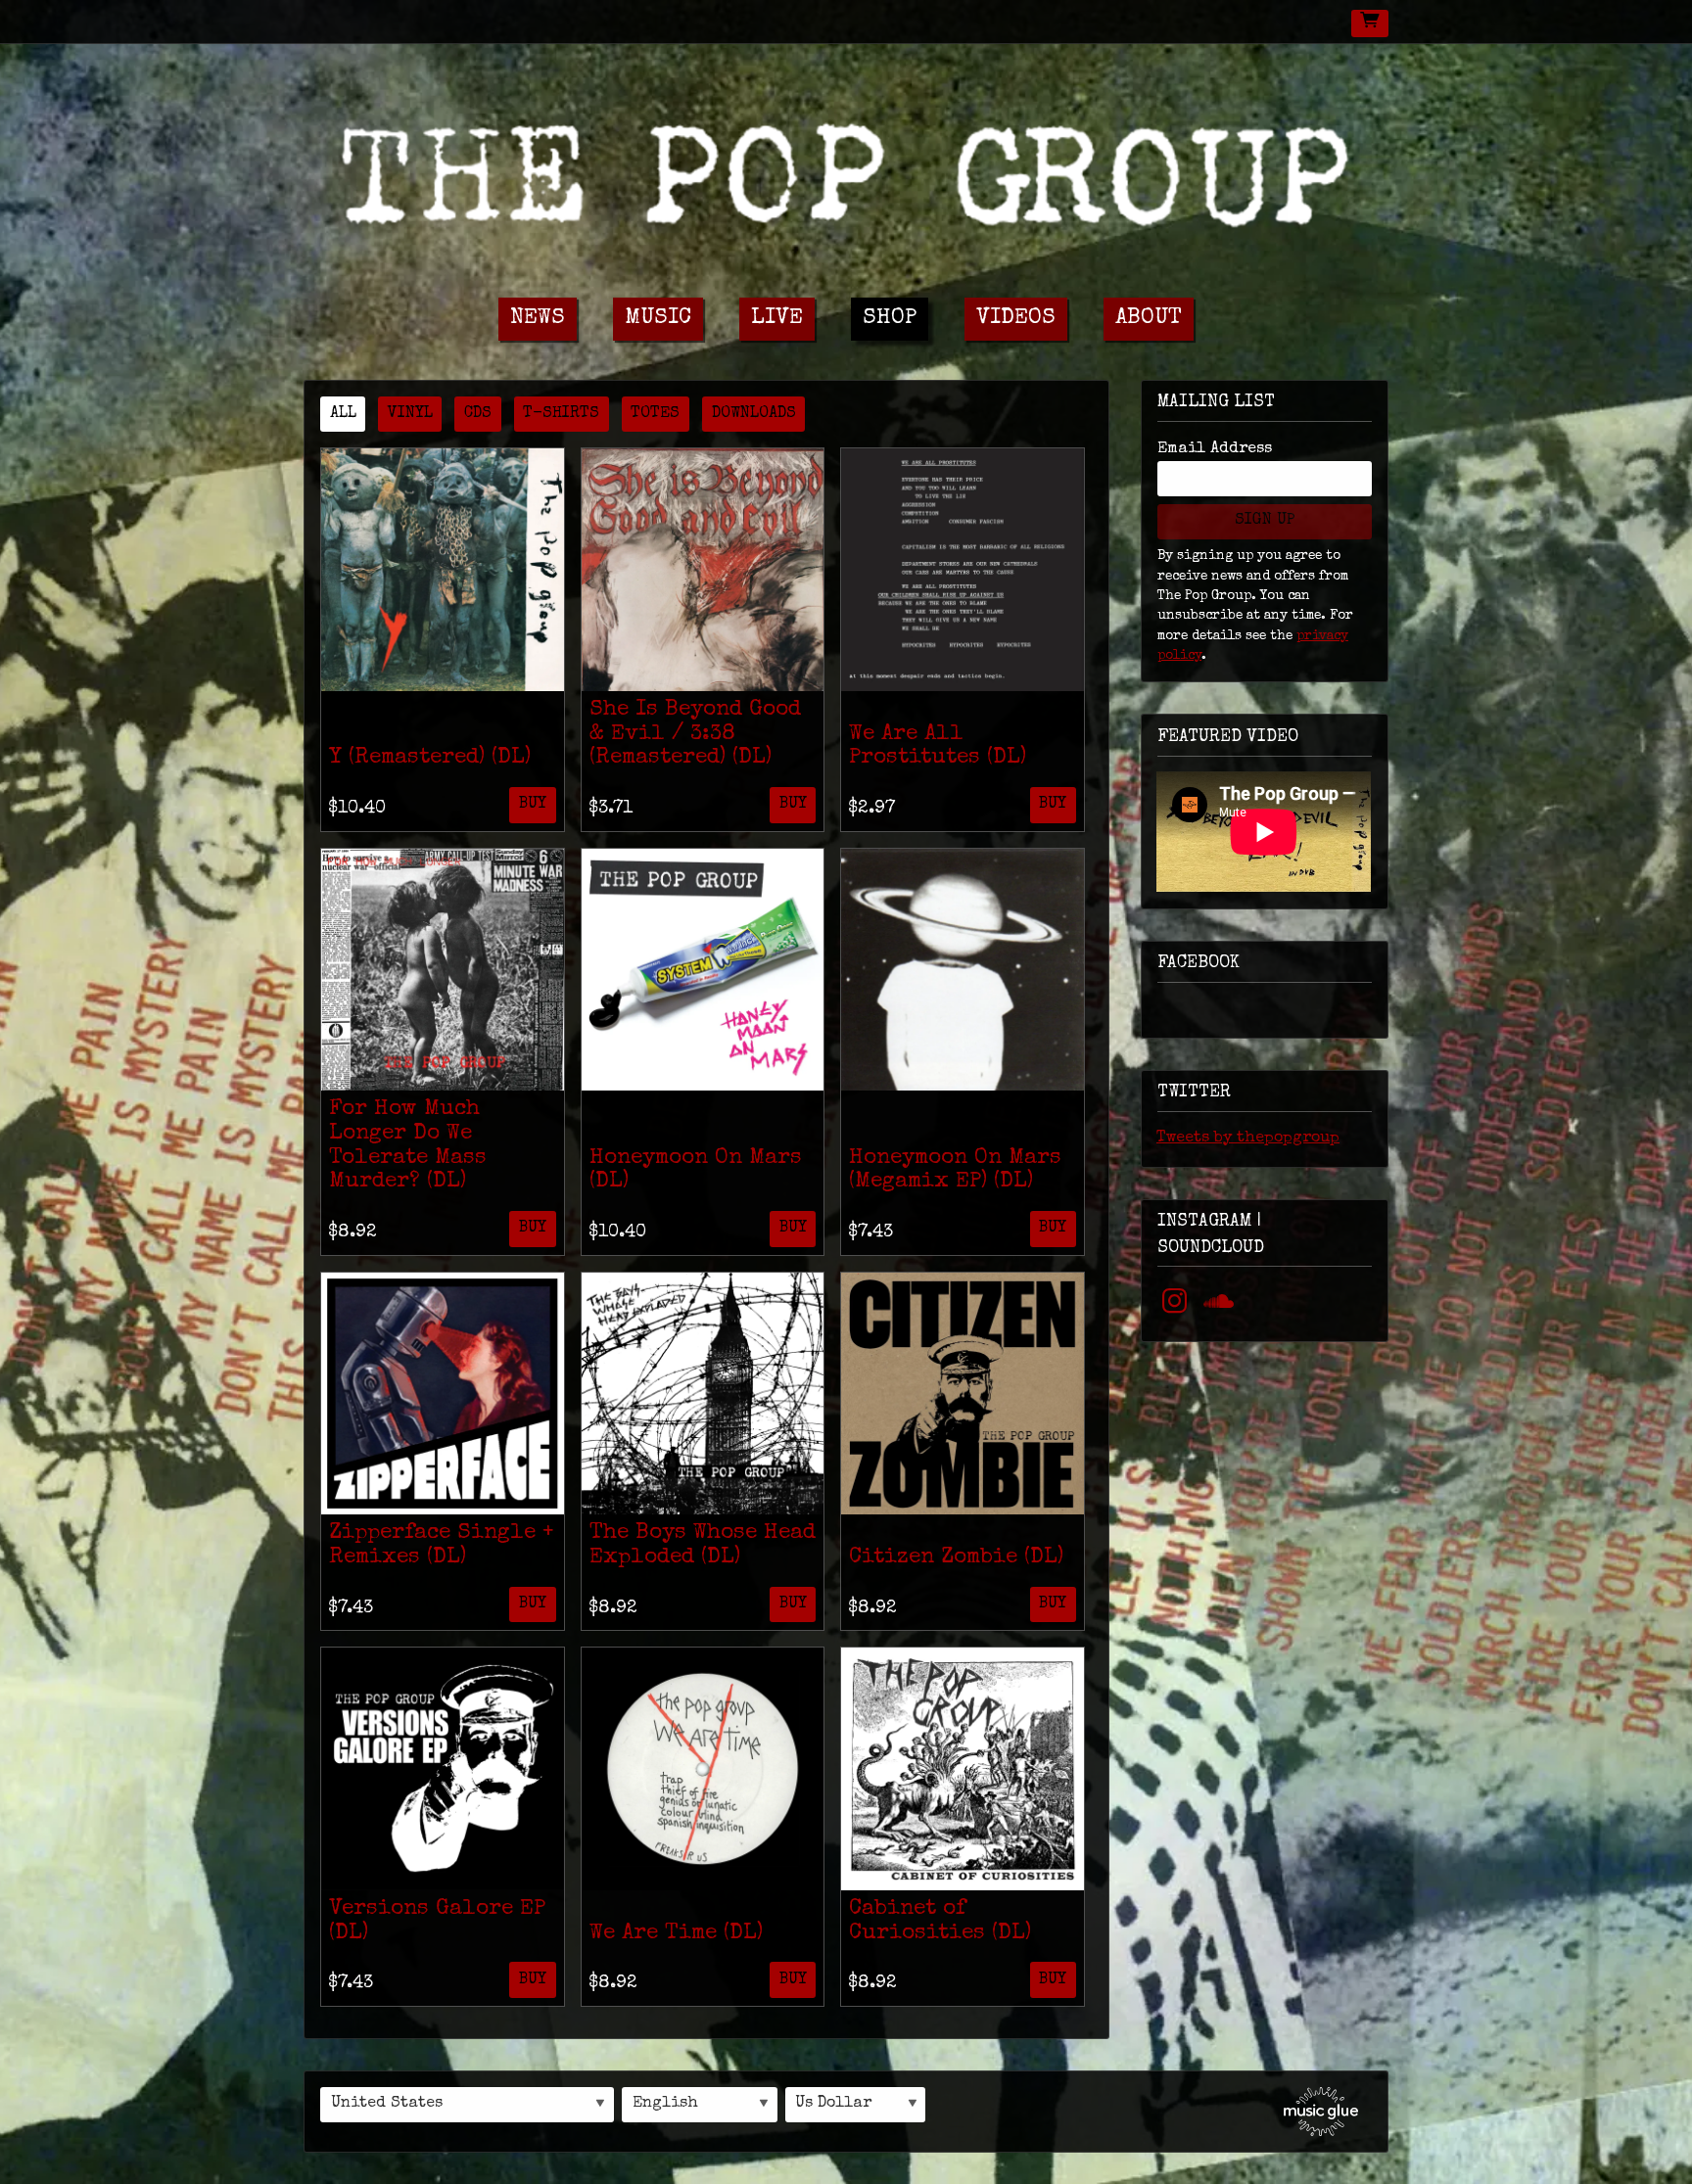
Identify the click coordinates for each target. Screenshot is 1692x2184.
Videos (1016, 319)
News (538, 319)
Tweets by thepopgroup (1248, 1138)
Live (777, 319)
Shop (890, 319)
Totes (655, 414)
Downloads (754, 414)
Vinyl (410, 414)
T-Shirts (561, 414)
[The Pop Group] (846, 169)
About (1149, 319)
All (343, 414)
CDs (478, 414)
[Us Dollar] (856, 2105)
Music (658, 319)
